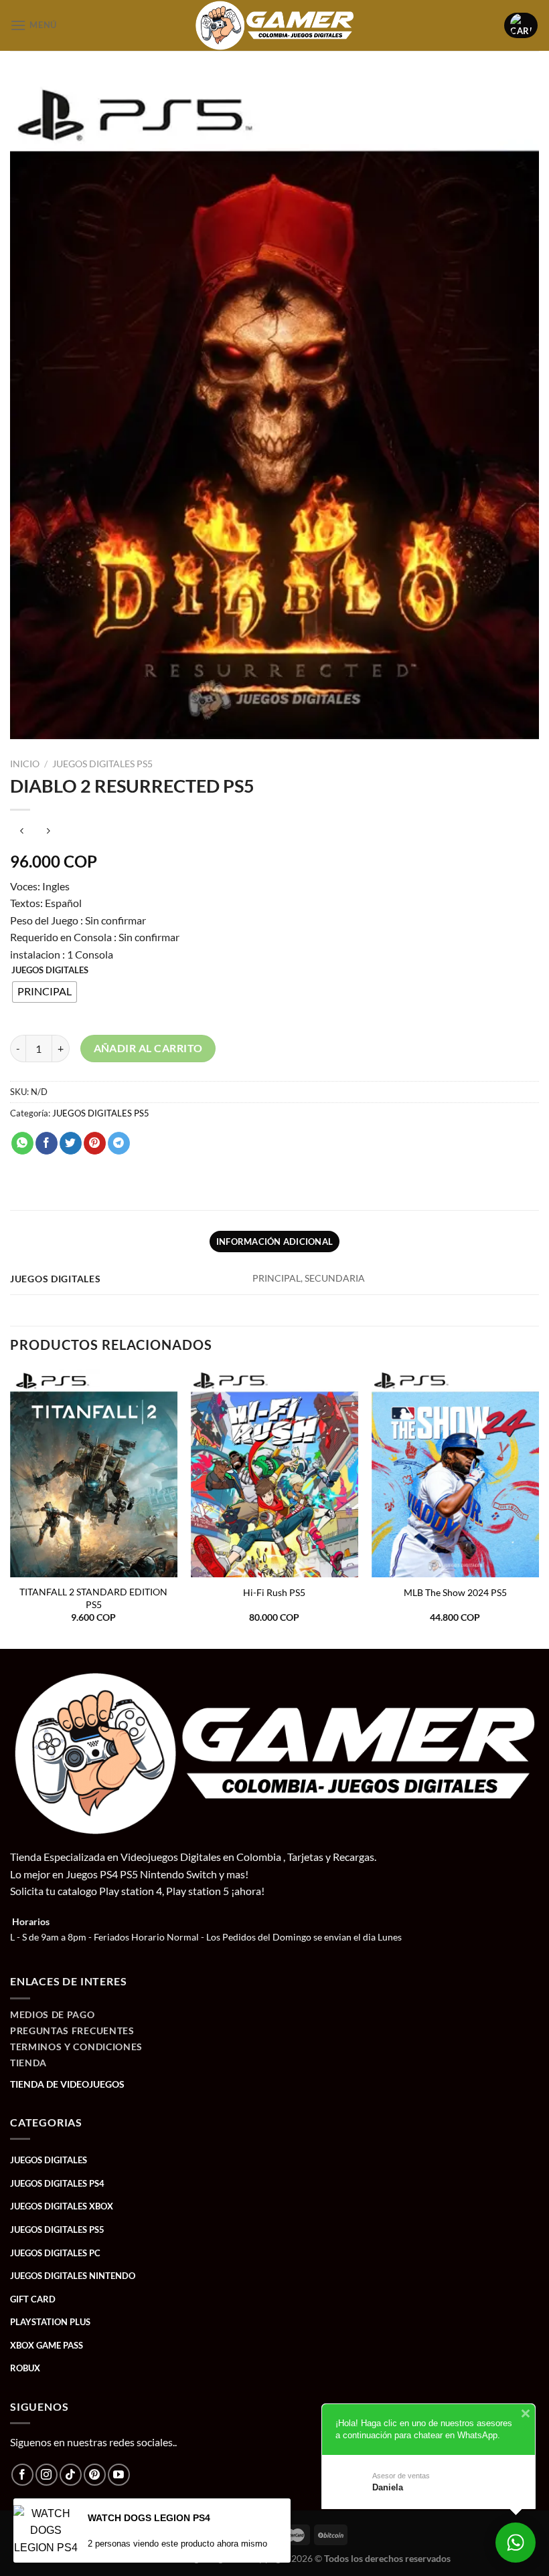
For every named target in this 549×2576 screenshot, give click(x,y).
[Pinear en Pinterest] (95, 1143)
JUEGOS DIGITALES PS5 (102, 764)
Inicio (25, 764)
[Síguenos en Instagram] (47, 2475)
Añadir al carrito (148, 1048)
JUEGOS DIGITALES (50, 971)
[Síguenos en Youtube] (119, 2475)
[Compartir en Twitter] (71, 1143)
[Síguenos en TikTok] (71, 2475)
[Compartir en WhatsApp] (22, 1143)
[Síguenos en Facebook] (22, 2475)
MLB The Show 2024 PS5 (455, 1592)
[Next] (538, 1508)
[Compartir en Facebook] (47, 1143)
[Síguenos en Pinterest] (95, 2475)
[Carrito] (521, 25)
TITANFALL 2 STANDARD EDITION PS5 (93, 1598)
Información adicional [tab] (274, 1242)
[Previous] (11, 1508)
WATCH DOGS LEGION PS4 (149, 2518)
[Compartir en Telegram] (119, 1143)
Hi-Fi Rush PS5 (274, 1592)
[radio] (45, 992)
